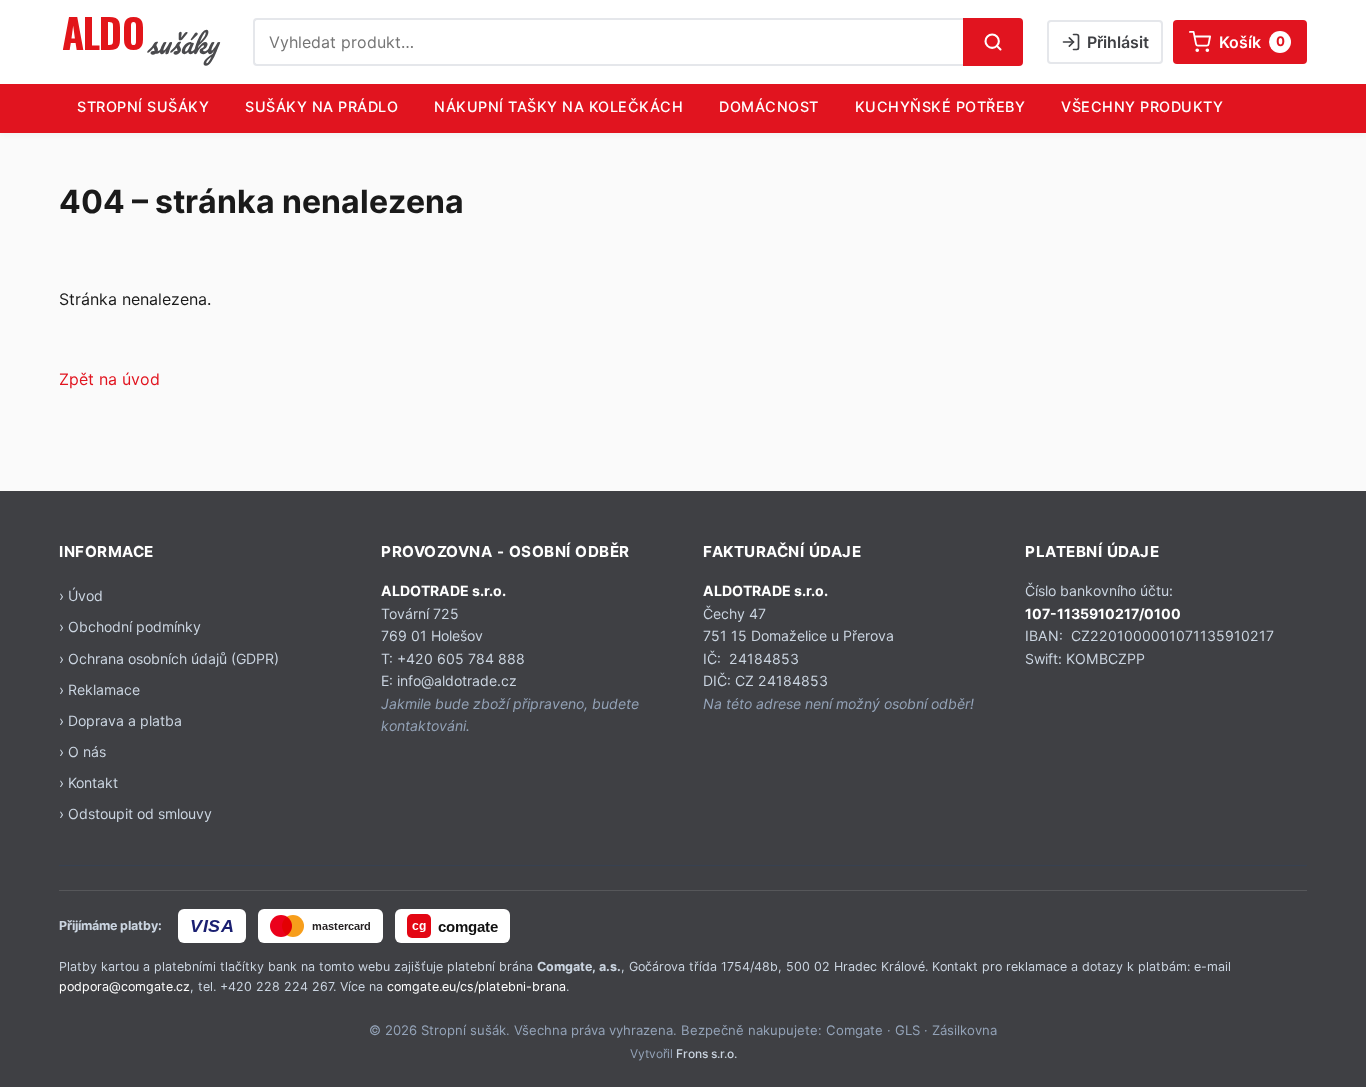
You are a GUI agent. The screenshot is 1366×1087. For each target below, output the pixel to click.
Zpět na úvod (109, 379)
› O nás (82, 751)
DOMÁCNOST (769, 106)
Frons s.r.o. (706, 1053)
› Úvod (81, 595)
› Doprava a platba (120, 720)
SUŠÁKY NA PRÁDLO (321, 106)
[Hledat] (993, 42)
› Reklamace (99, 689)
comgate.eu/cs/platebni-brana (476, 986)
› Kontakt (88, 782)
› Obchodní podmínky (130, 626)
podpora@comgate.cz (124, 986)
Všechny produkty (1142, 106)
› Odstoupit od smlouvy (135, 813)
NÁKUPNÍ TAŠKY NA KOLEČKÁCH (558, 106)
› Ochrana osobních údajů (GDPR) (169, 658)
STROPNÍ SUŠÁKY (143, 106)
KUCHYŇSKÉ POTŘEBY (940, 106)
